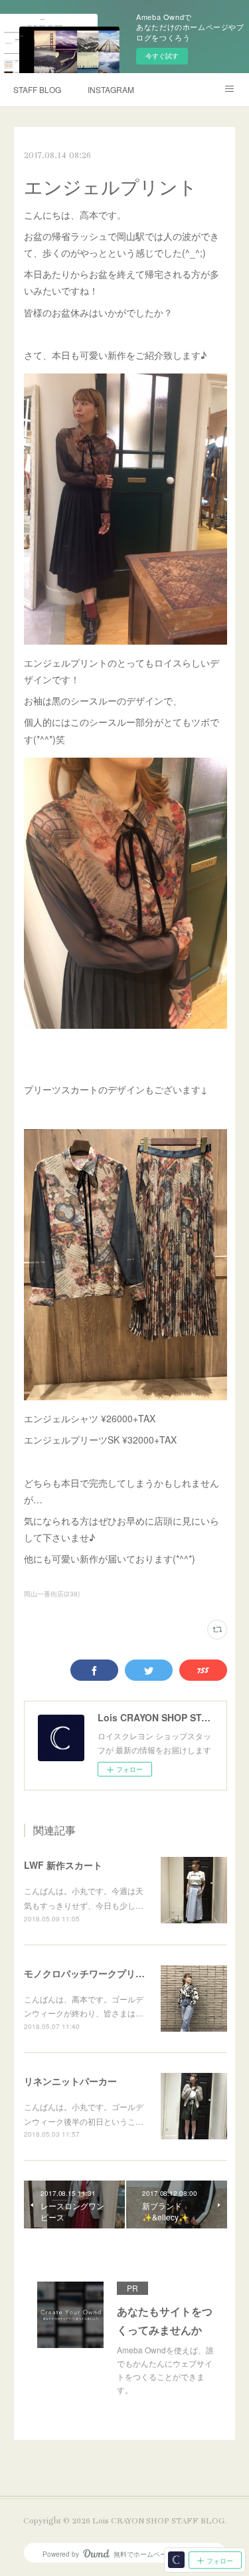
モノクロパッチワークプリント (89, 1973)
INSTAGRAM (111, 89)
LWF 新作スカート (63, 1865)
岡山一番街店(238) (52, 1594)
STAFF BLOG (37, 89)
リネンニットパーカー (70, 2081)
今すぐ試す (162, 56)
